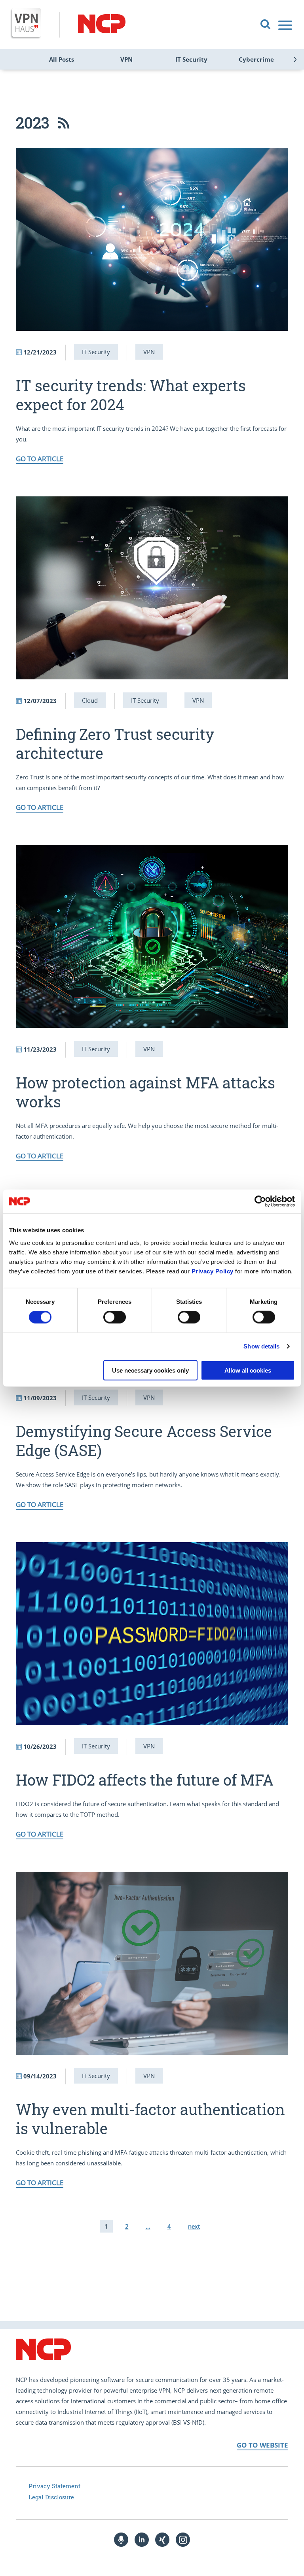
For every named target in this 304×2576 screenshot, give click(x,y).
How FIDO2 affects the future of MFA (145, 1780)
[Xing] (162, 2540)
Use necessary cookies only (150, 1370)
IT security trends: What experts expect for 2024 (131, 395)
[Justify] (286, 25)
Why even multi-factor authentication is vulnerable (150, 2119)
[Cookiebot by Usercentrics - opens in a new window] (260, 1201)
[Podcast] (121, 2540)
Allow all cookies (248, 1370)
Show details (261, 1346)
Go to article (40, 459)
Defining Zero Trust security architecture (115, 743)
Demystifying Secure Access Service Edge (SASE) (144, 1441)
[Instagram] (183, 2540)
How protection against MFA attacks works (145, 1092)
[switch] (115, 1317)
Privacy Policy (213, 1271)
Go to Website (262, 2445)
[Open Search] (265, 25)
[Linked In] (142, 2540)
